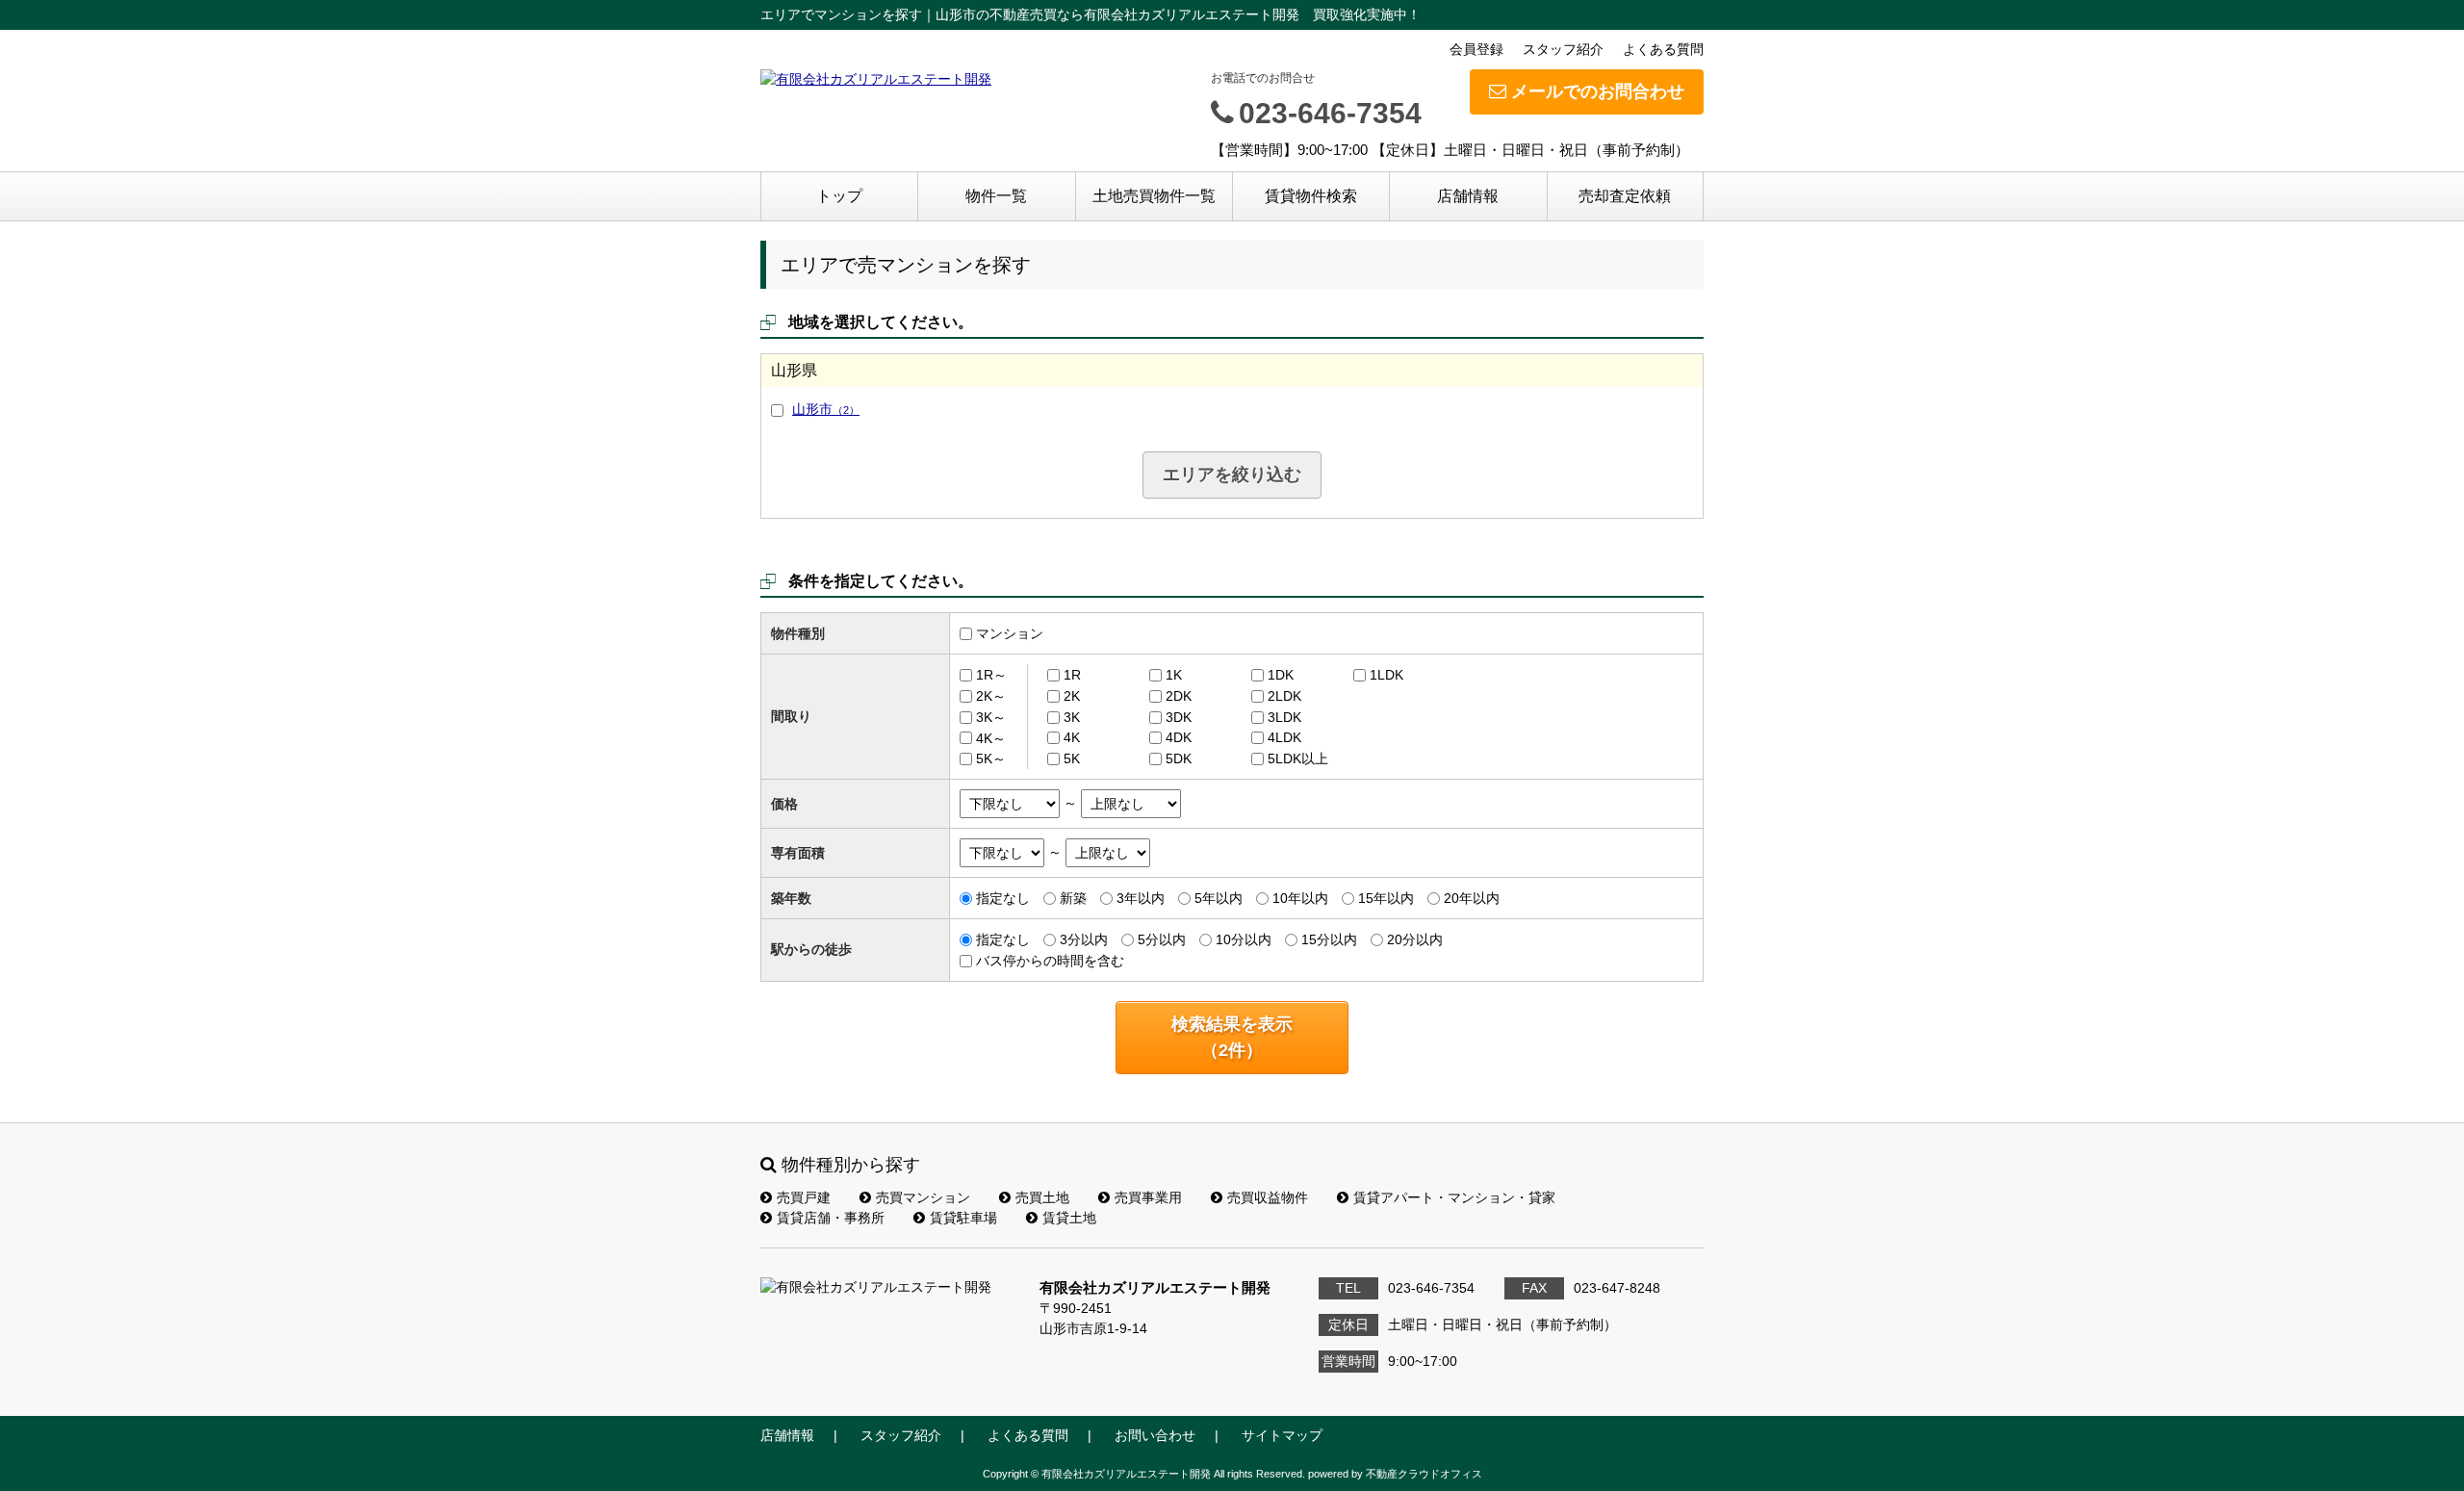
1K (1174, 675)
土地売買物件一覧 (1154, 196)
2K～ (991, 696)
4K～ (991, 737)
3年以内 (1141, 898)
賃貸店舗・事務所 (831, 1218)
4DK (1179, 737)
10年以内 (1300, 898)
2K (1072, 696)
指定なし (1003, 898)
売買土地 (1042, 1197)
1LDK (1386, 675)
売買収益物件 (1268, 1197)
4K (1072, 737)
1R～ (991, 675)
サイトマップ (1282, 1435)
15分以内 (1329, 939)
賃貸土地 (1069, 1218)
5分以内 (1162, 939)
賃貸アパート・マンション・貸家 (1454, 1197)
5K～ (991, 758)
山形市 (826, 409)
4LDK (1284, 737)
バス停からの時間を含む (1050, 961)
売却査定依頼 (1625, 196)
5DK (1179, 758)
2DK (1179, 696)
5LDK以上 (1298, 758)
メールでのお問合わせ (1598, 91)
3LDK (1284, 717)
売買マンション (923, 1197)
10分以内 (1244, 939)
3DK (1179, 717)
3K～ (991, 717)
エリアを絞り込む (1232, 475)
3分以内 (1084, 939)
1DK (1281, 675)
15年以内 (1386, 898)
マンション (1010, 633)
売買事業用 (1148, 1197)
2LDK (1284, 696)
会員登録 (1476, 49)
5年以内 (1219, 898)
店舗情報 (1468, 196)
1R (1072, 675)
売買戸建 (804, 1197)
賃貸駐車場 (963, 1218)
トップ (839, 196)
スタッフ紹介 (1563, 49)
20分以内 (1415, 939)
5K (1072, 758)
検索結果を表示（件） (1232, 1037)
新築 (1073, 898)
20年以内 (1472, 898)
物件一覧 (996, 196)
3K (1072, 717)
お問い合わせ (1155, 1435)
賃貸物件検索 (1311, 196)
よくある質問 (1663, 49)
